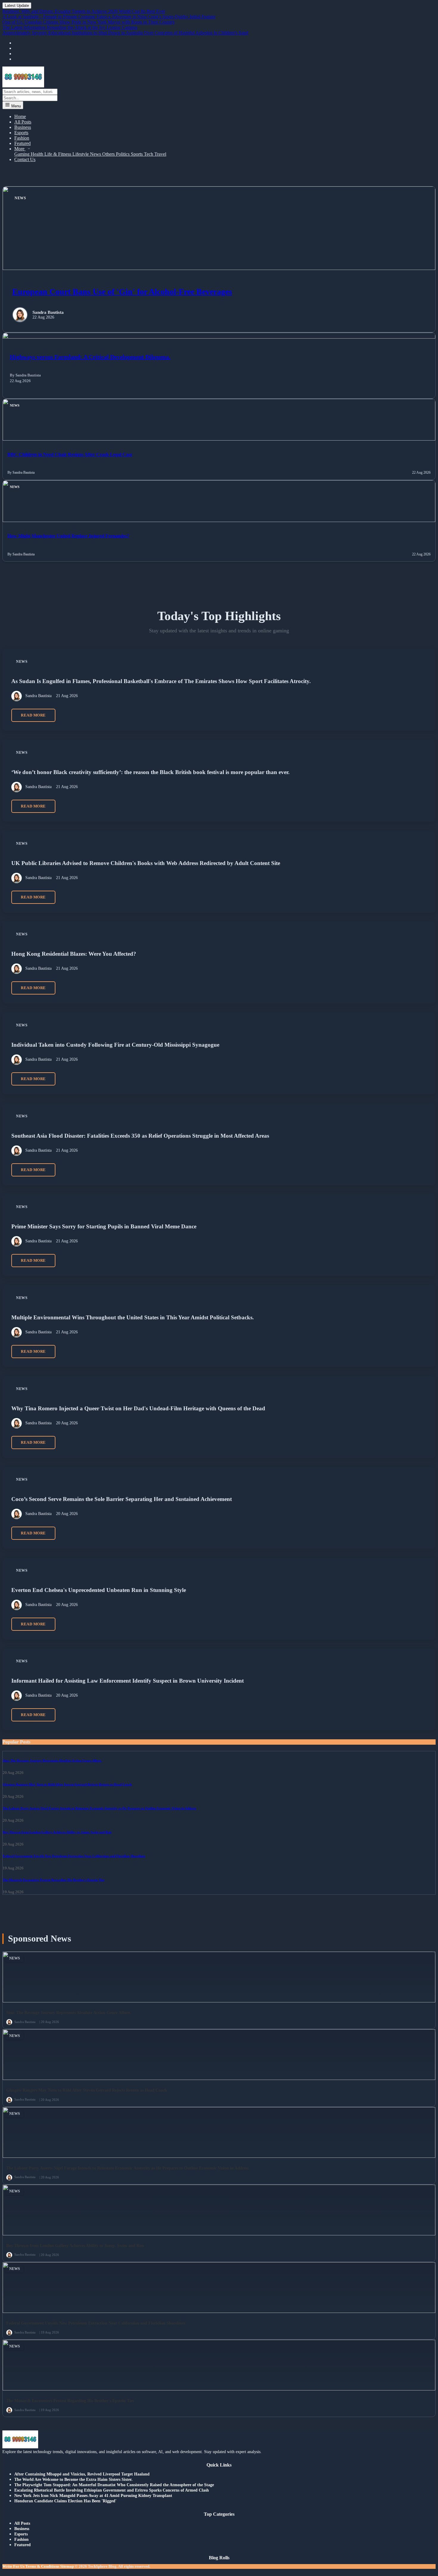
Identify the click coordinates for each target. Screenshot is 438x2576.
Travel (160, 154)
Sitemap (67, 2566)
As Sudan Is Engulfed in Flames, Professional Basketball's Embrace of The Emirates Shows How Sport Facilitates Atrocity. (161, 681)
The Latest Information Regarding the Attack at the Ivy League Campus (70, 27)
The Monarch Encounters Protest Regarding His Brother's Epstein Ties (53, 1880)
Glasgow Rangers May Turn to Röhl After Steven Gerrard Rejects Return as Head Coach (67, 1784)
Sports (137, 154)
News (96, 154)
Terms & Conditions (42, 2566)
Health (38, 154)
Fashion (22, 138)
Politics (123, 154)
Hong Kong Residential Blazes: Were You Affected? (74, 954)
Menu (15, 106)
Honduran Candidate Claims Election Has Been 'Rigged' (65, 2501)
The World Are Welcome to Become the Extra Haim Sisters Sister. (73, 2480)
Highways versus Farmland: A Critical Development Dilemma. (90, 357)
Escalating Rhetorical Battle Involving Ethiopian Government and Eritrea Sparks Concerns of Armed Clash (112, 2490)
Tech (149, 154)
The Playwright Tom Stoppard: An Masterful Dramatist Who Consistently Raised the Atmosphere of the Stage (114, 2485)
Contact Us (25, 159)
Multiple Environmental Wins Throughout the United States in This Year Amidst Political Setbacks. (133, 1317)
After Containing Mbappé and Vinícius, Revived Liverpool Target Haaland (82, 2474)
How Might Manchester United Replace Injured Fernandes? (68, 536)
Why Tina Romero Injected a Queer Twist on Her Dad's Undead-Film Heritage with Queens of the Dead (138, 1408)
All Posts (23, 122)
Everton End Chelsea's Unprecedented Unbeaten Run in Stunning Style (99, 1590)
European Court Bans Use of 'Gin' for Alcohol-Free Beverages (122, 292)
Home (20, 116)
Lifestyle (81, 154)
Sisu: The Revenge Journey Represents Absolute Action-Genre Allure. (52, 1760)
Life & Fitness (58, 154)
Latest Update (17, 6)
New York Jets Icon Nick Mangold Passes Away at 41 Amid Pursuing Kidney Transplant (93, 2496)
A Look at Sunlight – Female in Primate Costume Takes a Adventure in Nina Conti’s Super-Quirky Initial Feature (109, 17)
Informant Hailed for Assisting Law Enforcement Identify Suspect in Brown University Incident (128, 1681)
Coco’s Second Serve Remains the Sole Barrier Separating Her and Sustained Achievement (122, 1499)
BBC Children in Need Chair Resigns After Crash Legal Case (70, 454)
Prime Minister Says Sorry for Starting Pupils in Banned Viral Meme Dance (104, 1226)
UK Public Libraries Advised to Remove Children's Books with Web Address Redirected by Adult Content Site (146, 863)
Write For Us (13, 2566)
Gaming (22, 154)
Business (23, 127)
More (20, 149)
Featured (22, 143)
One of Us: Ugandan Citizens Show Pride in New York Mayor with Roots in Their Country (89, 22)
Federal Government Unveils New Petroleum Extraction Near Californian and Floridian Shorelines (74, 1856)
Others (109, 154)
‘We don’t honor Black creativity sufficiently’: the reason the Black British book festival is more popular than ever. (150, 772)
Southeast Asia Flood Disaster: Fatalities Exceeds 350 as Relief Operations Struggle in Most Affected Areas (140, 1135)
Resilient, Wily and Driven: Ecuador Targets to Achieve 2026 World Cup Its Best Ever (84, 11)
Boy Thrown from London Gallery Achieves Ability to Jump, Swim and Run (57, 1832)
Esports (21, 133)
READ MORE (33, 715)
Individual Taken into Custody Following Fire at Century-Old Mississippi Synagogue (115, 1045)
